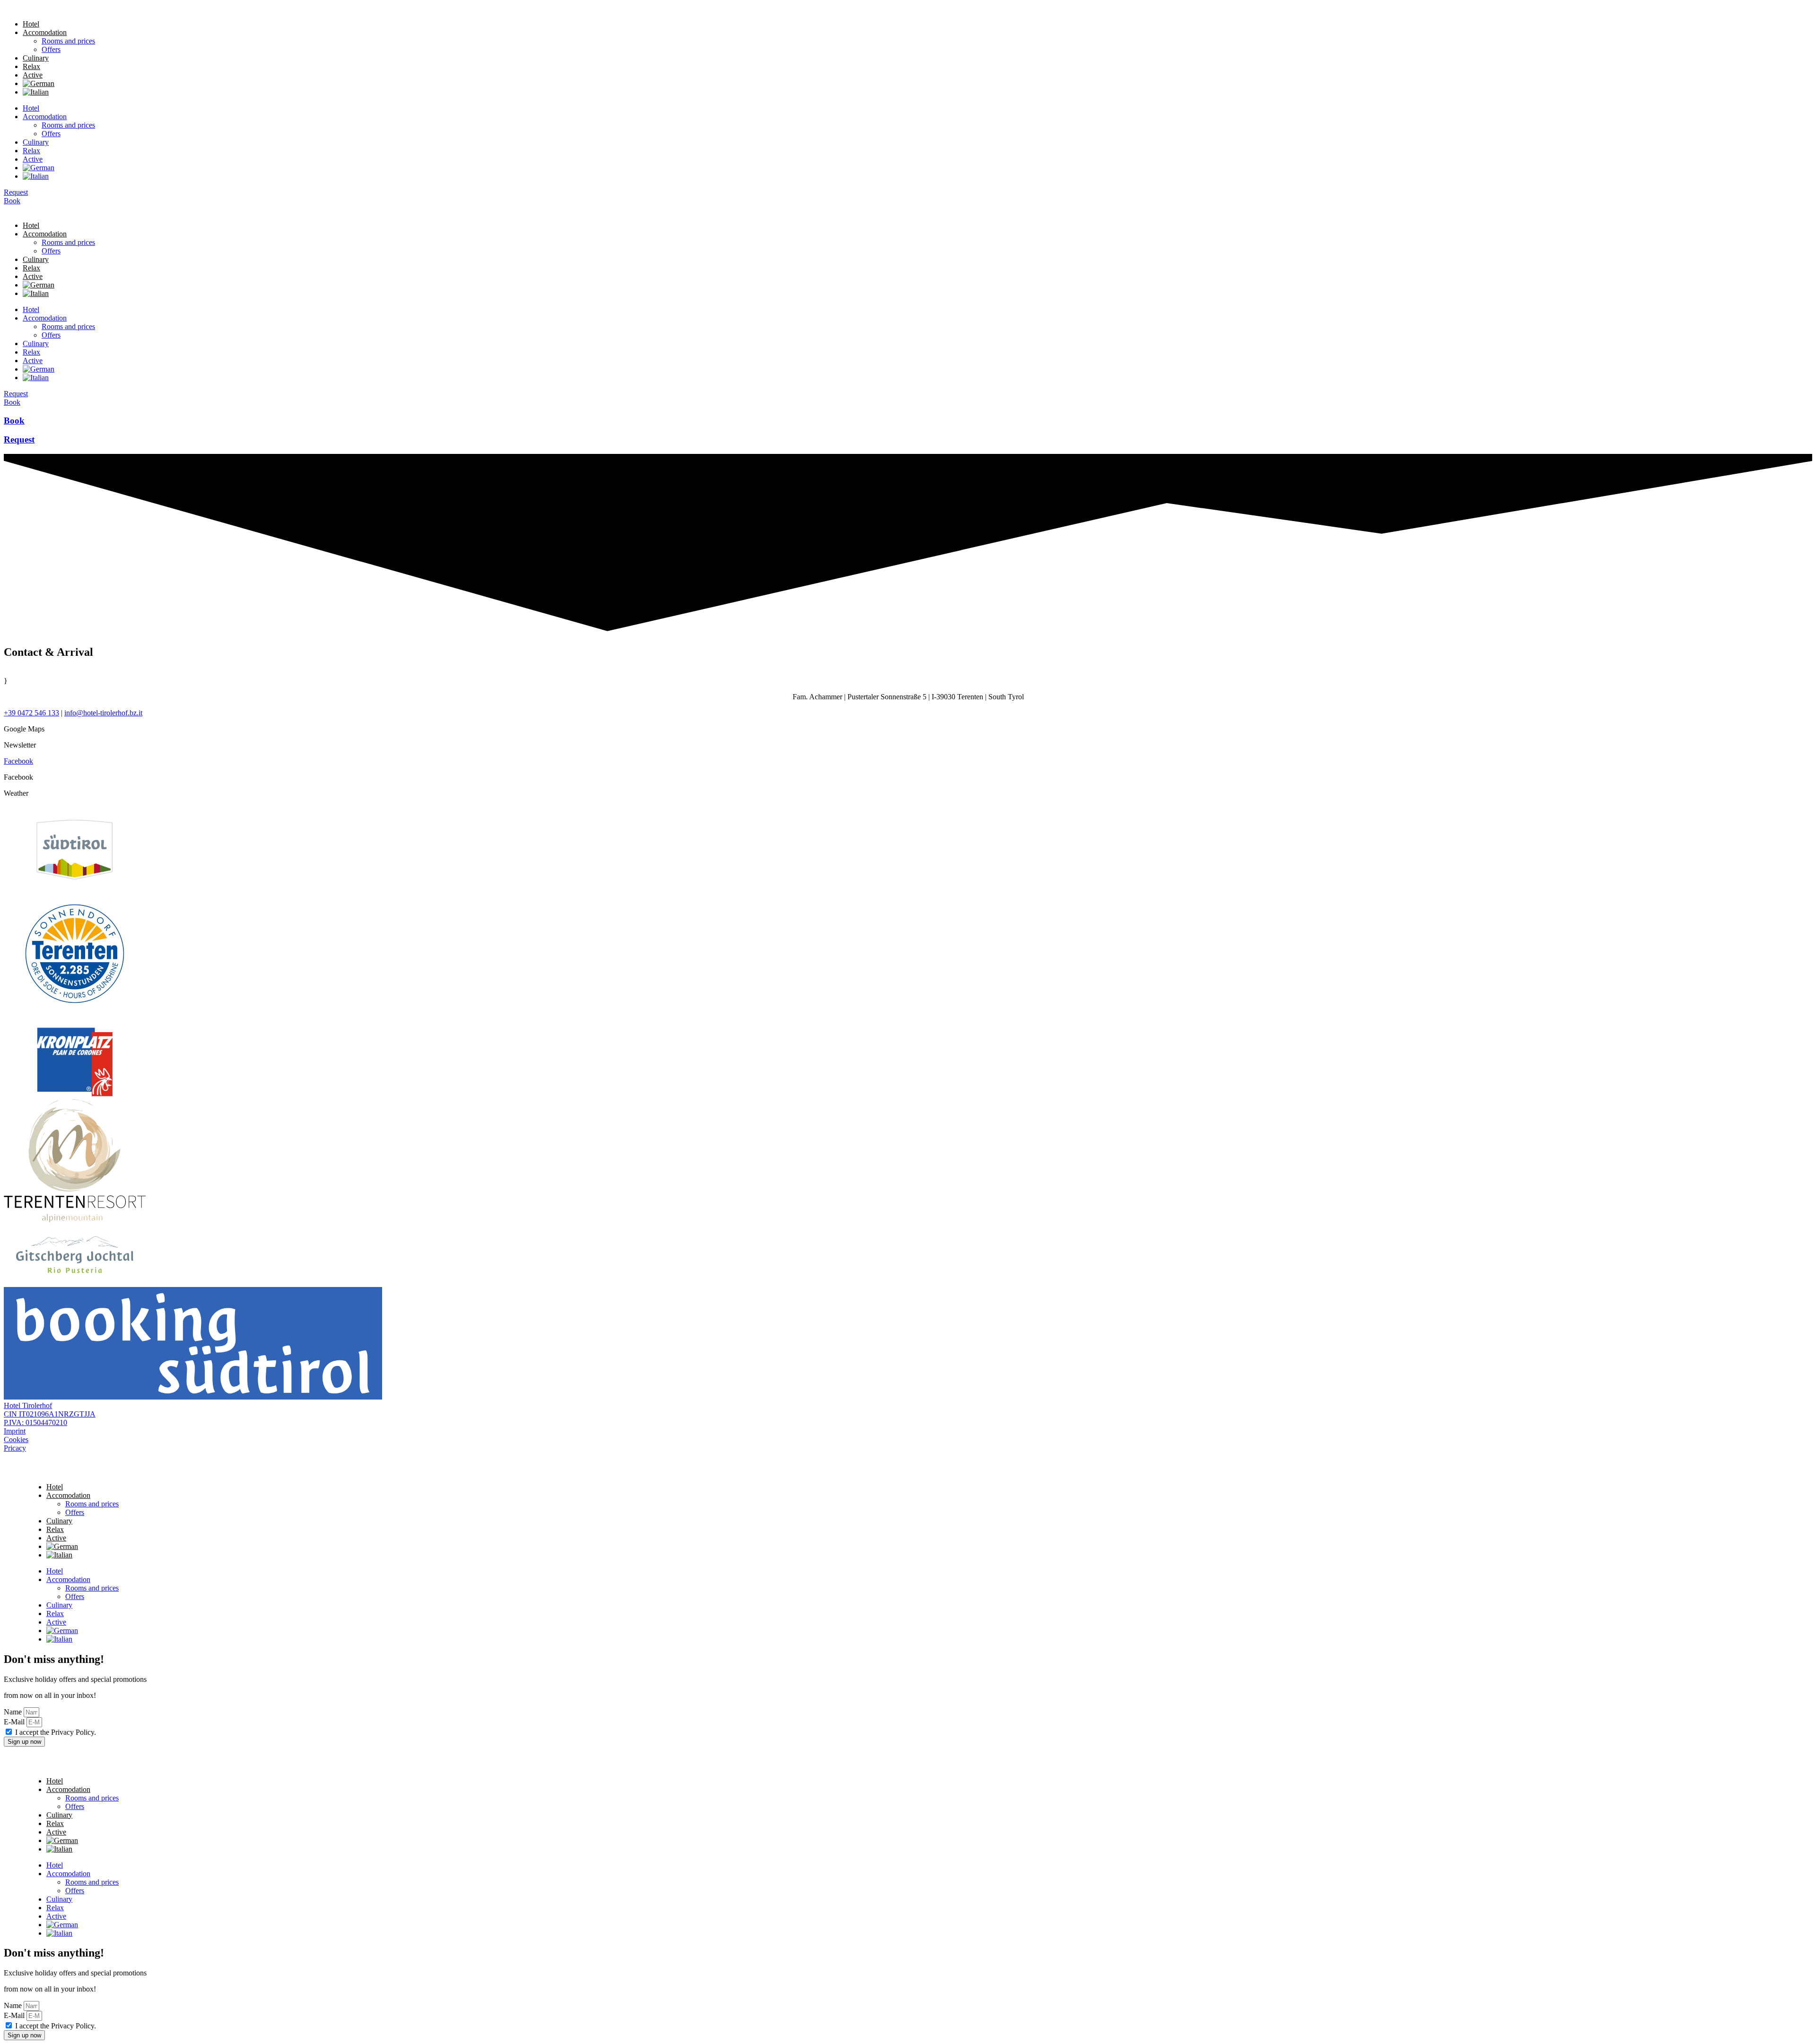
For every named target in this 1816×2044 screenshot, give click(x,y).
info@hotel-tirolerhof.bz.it (103, 713)
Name (14, 1712)
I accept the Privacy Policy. (56, 1732)
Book (14, 421)
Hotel (31, 24)
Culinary (36, 58)
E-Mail (15, 1722)
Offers (51, 49)
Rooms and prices (68, 41)
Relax (31, 66)
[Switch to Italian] (36, 92)
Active (33, 75)
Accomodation (45, 32)
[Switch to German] (39, 83)
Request (19, 439)
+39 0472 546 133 (31, 713)
